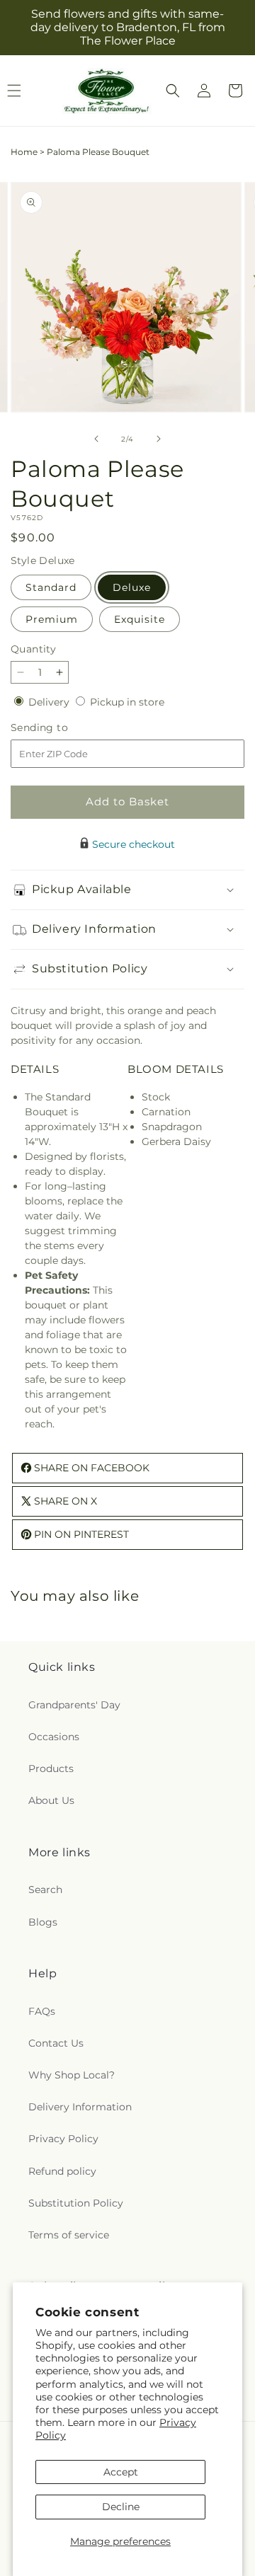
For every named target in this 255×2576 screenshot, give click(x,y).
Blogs (43, 1922)
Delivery (50, 702)
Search (45, 1890)
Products (51, 1769)
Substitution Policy (76, 2203)
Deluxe (132, 587)
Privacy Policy (63, 2139)
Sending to (61, 728)
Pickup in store (127, 702)
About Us (51, 1800)
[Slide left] (96, 439)
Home (24, 152)
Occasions (54, 1737)
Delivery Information (80, 2107)
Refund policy (62, 2171)
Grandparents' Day (74, 1705)
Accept (121, 2472)
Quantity (33, 649)
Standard (51, 587)
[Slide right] (159, 439)
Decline (121, 2507)
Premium (52, 619)
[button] (173, 91)
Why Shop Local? (72, 2075)
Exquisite (140, 619)
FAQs (42, 2011)
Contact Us (56, 2043)
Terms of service (69, 2235)
